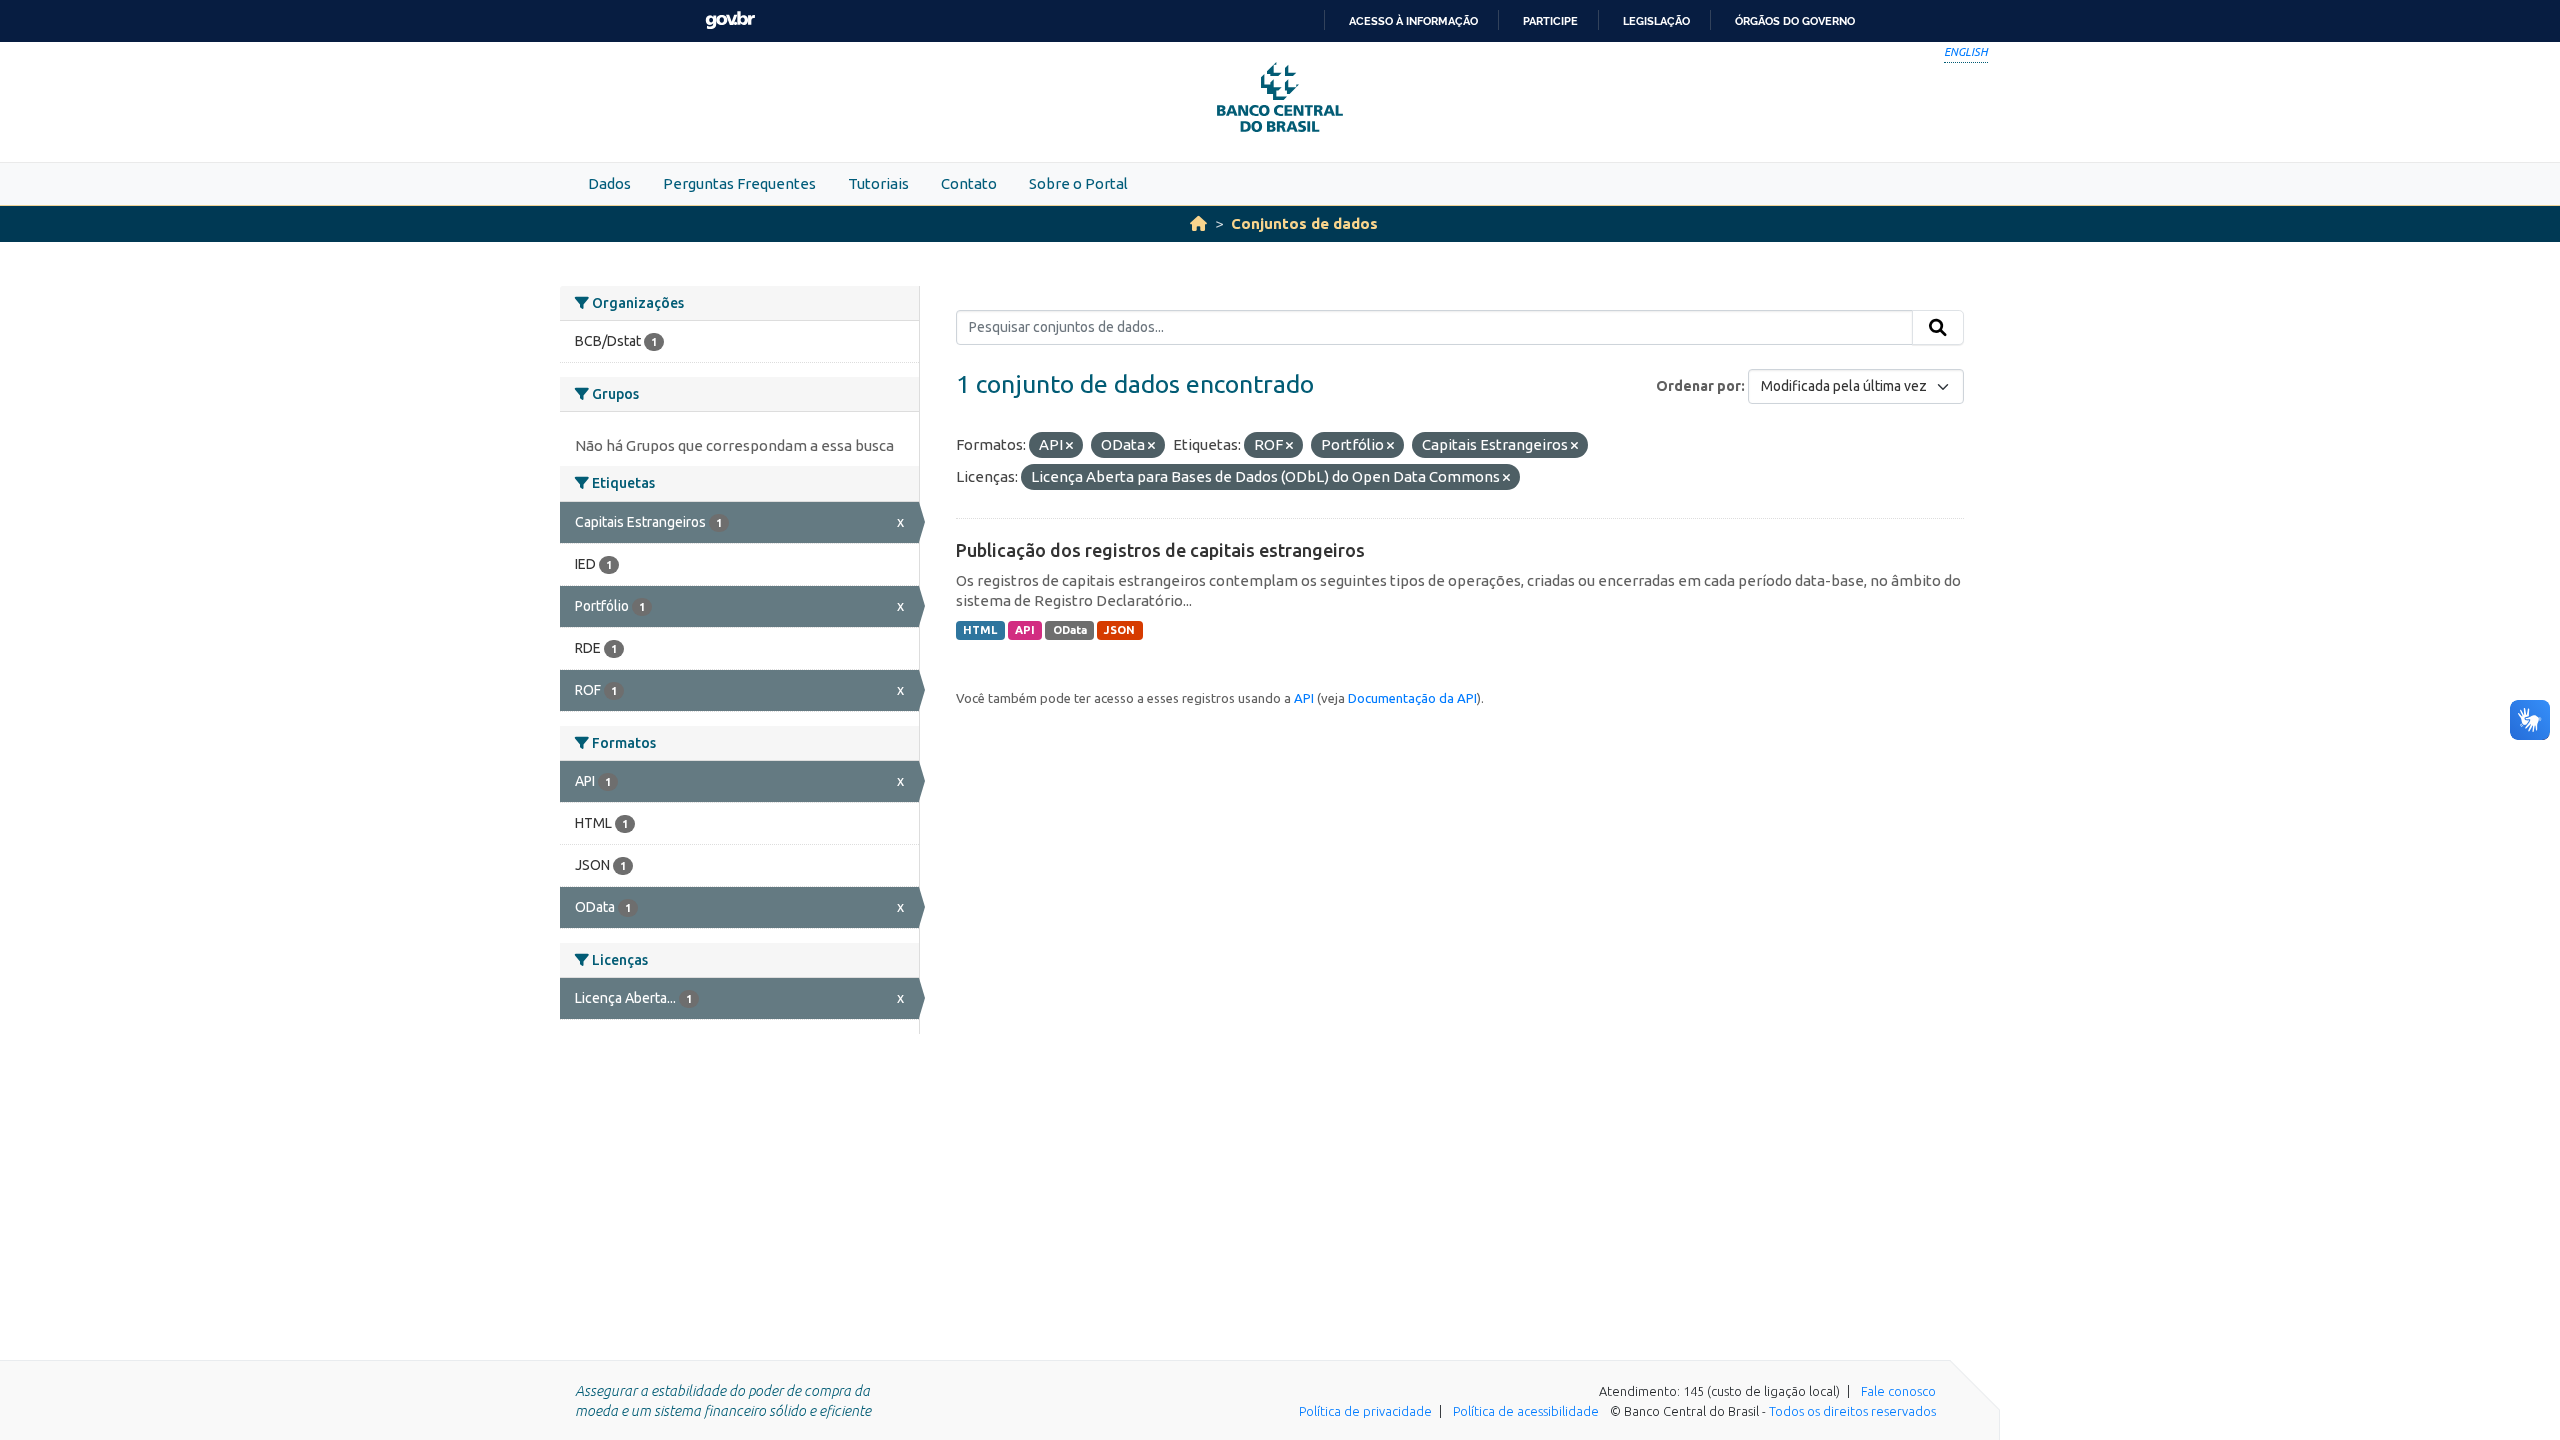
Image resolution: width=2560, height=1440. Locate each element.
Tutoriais (878, 183)
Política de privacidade (1365, 1411)
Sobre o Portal (1078, 183)
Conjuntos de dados (1304, 223)
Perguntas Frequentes (739, 183)
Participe (1550, 21)
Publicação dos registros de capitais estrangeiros (1160, 550)
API (1025, 630)
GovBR (730, 20)
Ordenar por (1698, 386)
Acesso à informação (1413, 21)
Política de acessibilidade (1526, 1411)
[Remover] (1069, 446)
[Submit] (1938, 328)
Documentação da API (1412, 698)
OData (1070, 630)
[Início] (1198, 223)
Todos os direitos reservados (1852, 1411)
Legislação (1656, 21)
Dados (609, 183)
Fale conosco (1898, 1391)
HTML (980, 630)
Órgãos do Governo (1795, 21)
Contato (969, 183)
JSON (1119, 630)
